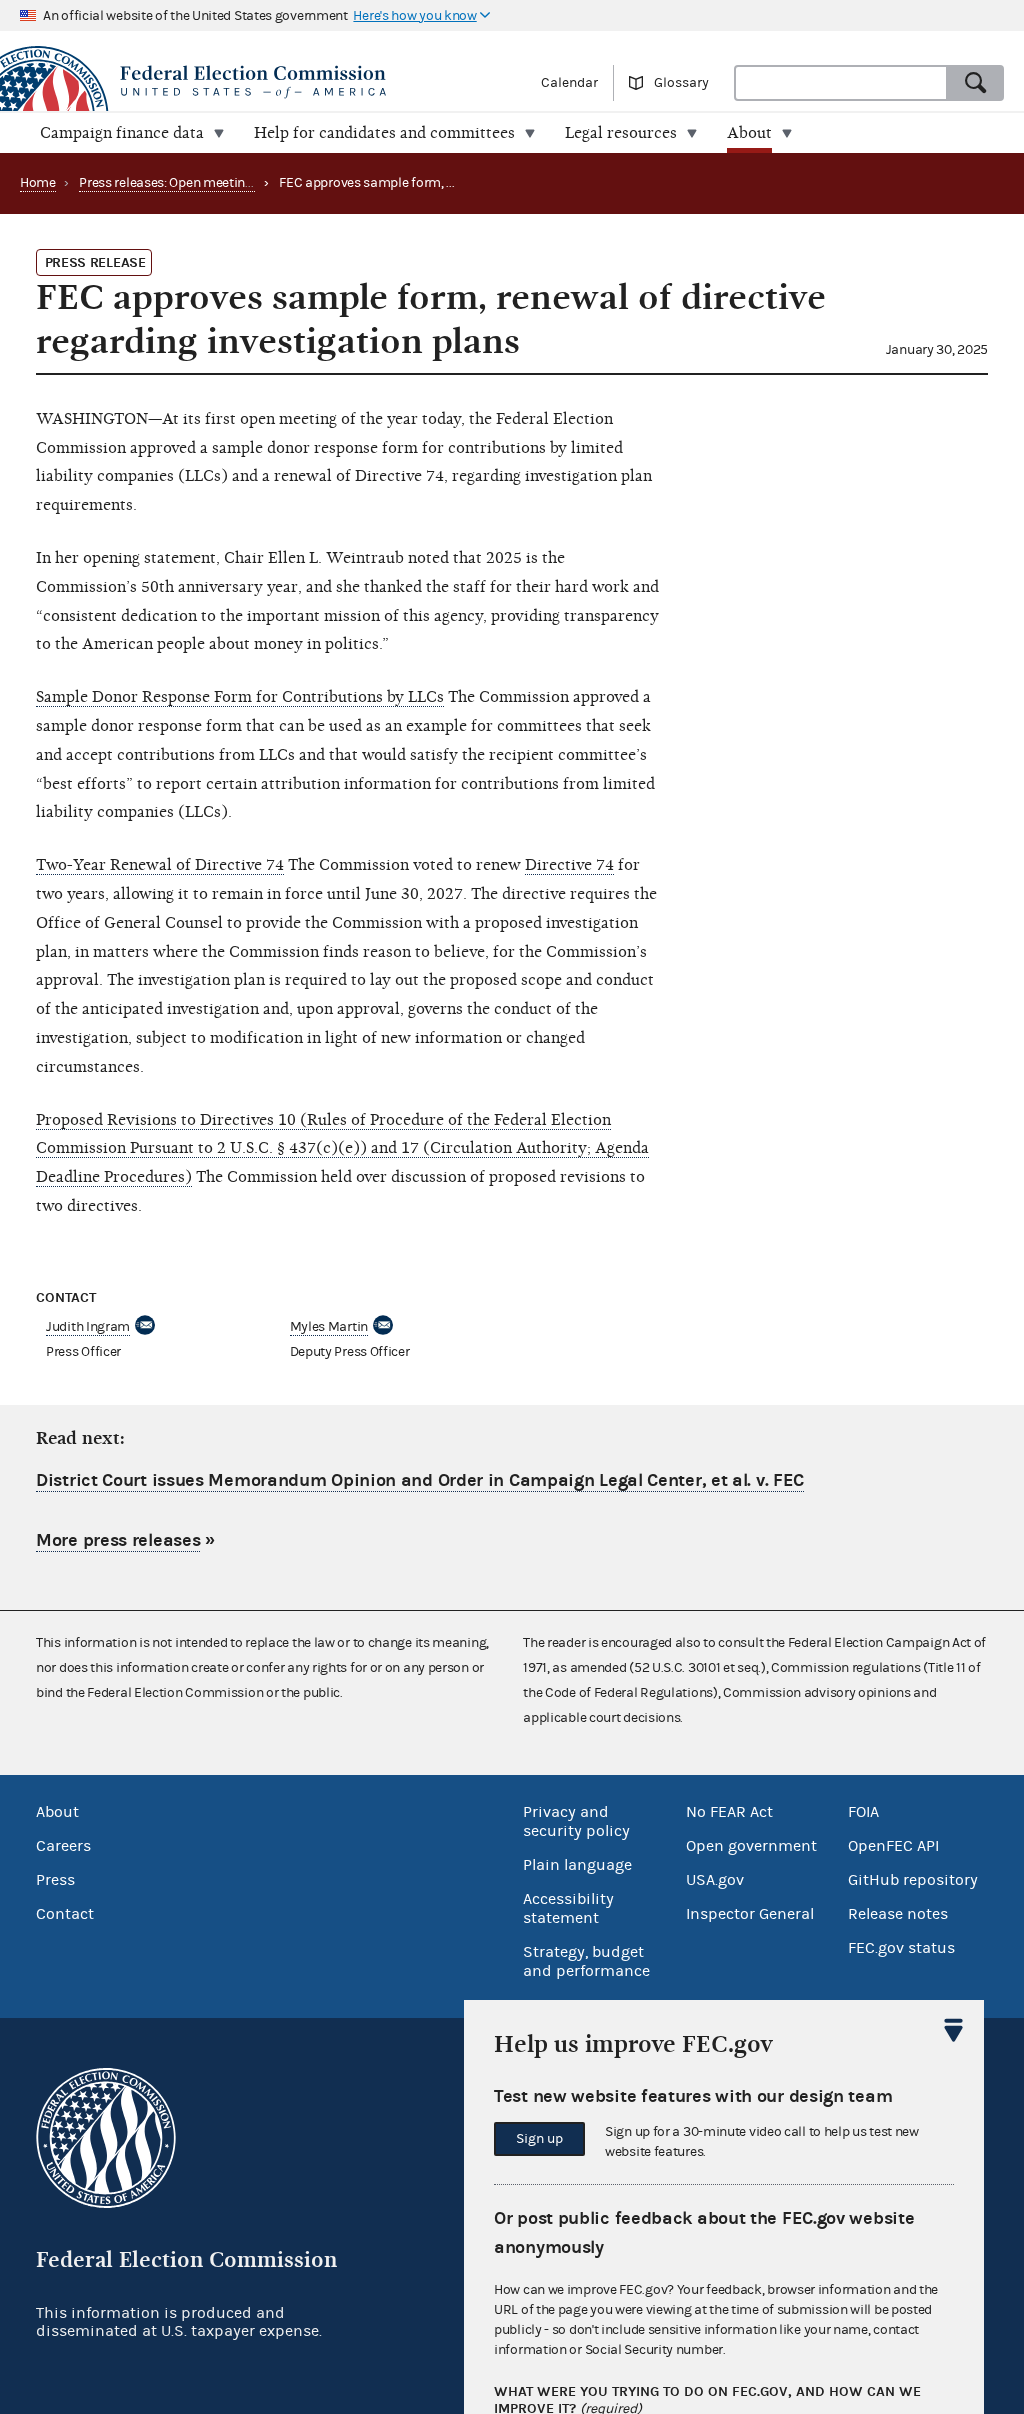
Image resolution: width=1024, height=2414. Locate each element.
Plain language (577, 1865)
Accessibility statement (568, 1908)
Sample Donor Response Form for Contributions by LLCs (240, 697)
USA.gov (715, 1880)
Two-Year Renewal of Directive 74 (160, 865)
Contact (65, 1914)
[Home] (256, 82)
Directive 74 (569, 865)
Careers (63, 1846)
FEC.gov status (901, 1948)
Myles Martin (329, 1327)
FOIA (863, 1812)
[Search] (976, 83)
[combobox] (841, 83)
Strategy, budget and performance (586, 1961)
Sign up (539, 2139)
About (57, 1812)
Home (38, 183)
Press (55, 1880)
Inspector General (750, 1914)
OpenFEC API (893, 1846)
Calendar (569, 83)
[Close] (954, 2030)
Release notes (898, 1914)
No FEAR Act (729, 1812)
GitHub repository (913, 1880)
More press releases (118, 1540)
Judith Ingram (88, 1327)
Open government (751, 1846)
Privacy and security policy (576, 1821)
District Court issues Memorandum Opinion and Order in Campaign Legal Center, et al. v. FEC (420, 1480)
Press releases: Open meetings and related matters (229, 183)
